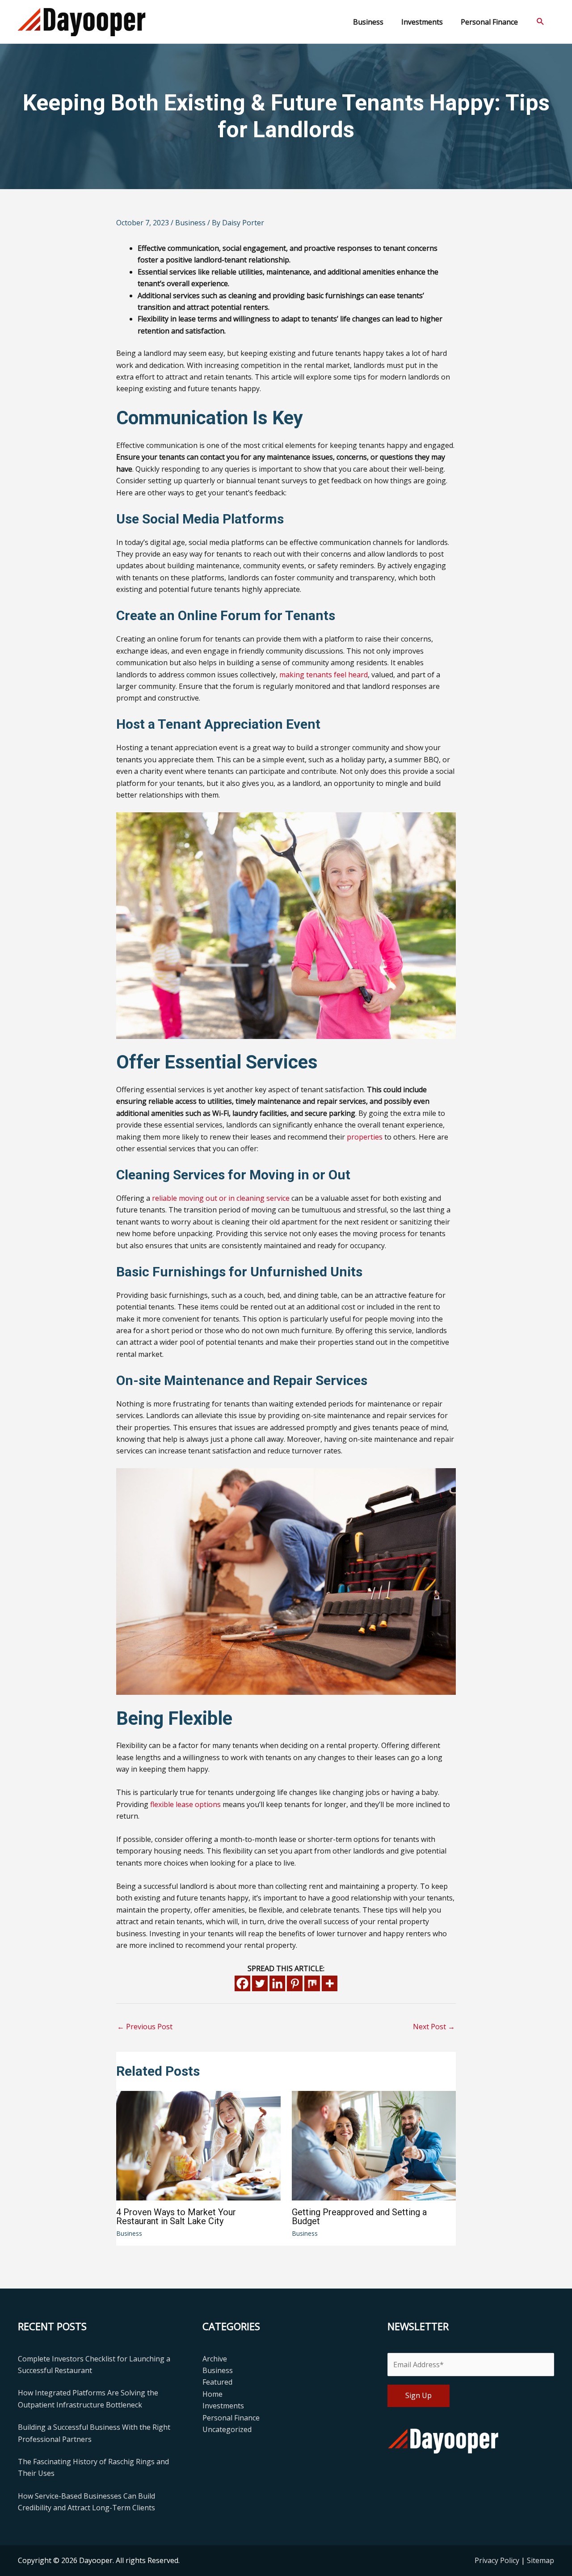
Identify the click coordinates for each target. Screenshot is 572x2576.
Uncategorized (227, 2429)
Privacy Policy (498, 2560)
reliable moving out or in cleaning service (221, 1198)
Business (190, 223)
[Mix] (312, 1983)
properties (365, 1137)
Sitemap (540, 2560)
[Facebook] (242, 1983)
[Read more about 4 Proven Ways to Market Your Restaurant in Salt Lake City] (198, 2145)
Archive (215, 2359)
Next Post (434, 2027)
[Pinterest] (295, 1983)
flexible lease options (185, 1804)
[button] (540, 22)
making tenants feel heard (324, 675)
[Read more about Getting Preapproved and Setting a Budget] (374, 2145)
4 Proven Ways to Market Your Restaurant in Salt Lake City (176, 2217)
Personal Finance (231, 2418)
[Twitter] (260, 1983)
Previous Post (145, 2027)
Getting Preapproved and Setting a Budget (359, 2217)
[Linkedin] (277, 1983)
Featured (217, 2382)
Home (212, 2394)
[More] (330, 1983)
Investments (223, 2406)
